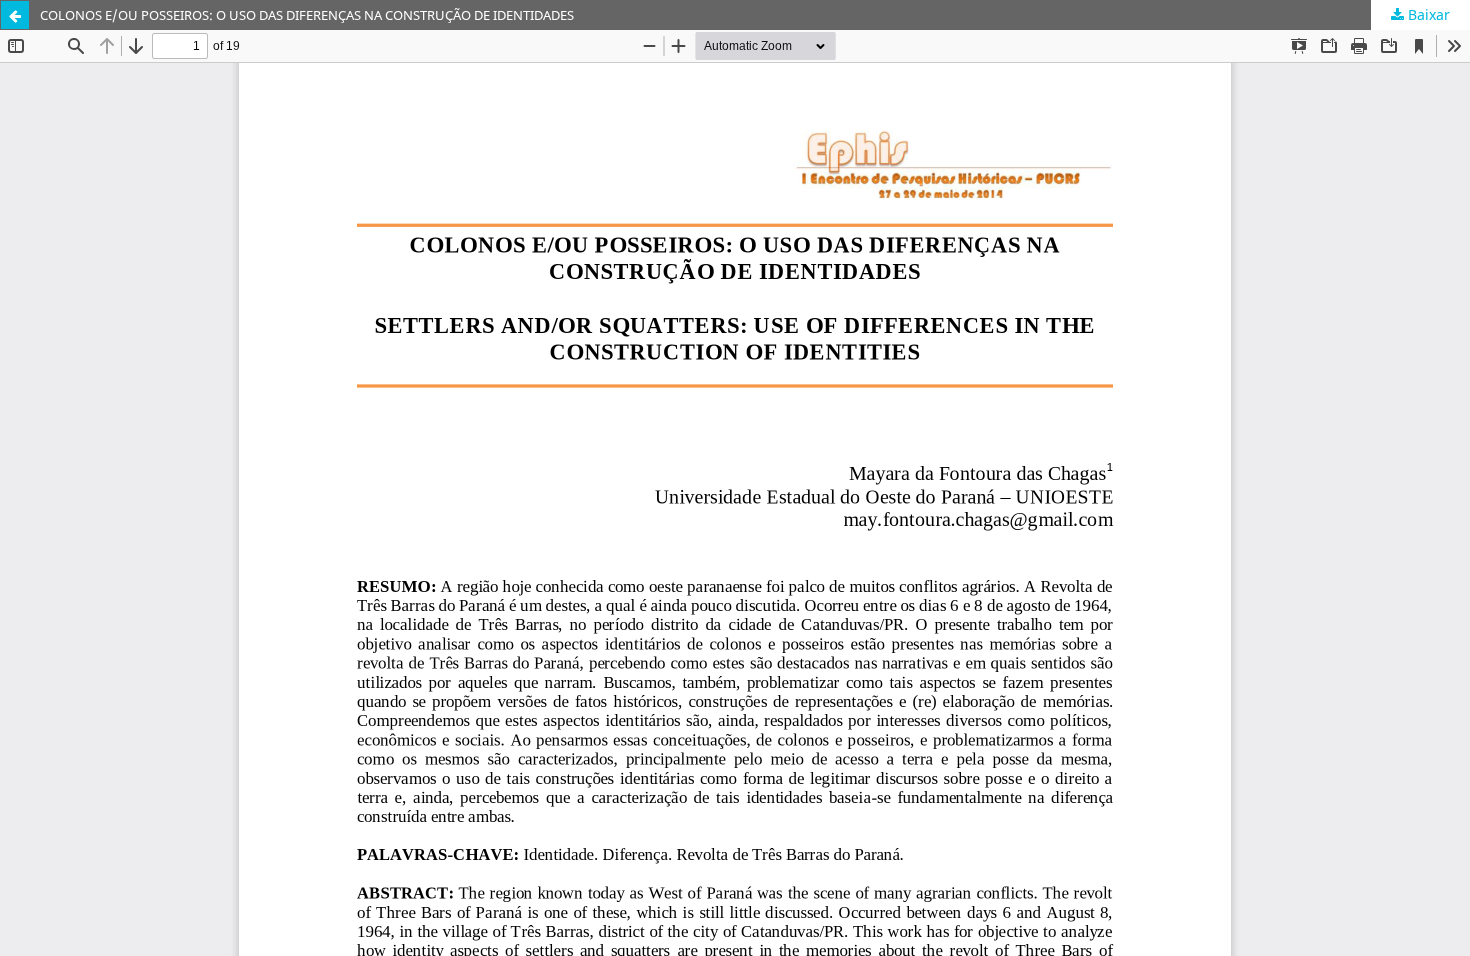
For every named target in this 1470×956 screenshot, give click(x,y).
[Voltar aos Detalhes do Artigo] (15, 15)
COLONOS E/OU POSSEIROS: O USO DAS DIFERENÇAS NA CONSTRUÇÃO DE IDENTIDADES (307, 15)
